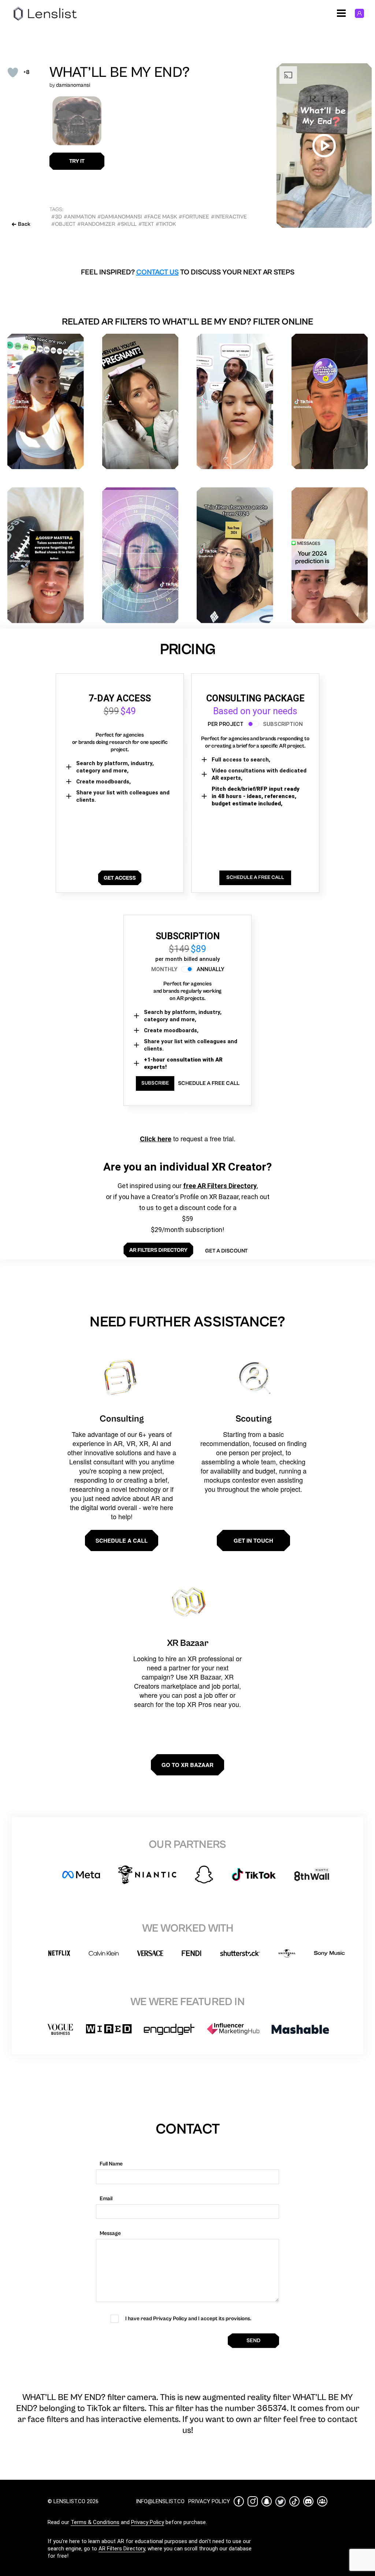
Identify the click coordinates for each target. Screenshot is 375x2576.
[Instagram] (253, 2501)
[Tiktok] (294, 2501)
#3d (57, 217)
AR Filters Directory (122, 2549)
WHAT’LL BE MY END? (120, 72)
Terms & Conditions (95, 2522)
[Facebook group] (322, 2501)
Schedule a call (122, 1540)
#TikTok (166, 224)
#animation (80, 217)
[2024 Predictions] (330, 402)
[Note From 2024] (235, 555)
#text (146, 224)
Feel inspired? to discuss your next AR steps (188, 272)
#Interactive (229, 217)
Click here (156, 1139)
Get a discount (226, 1251)
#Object (63, 224)
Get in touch (253, 1540)
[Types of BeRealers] (46, 555)
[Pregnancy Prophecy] (140, 402)
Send (253, 2341)
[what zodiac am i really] (140, 555)
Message (110, 2233)
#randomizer (96, 224)
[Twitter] (281, 2502)
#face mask (160, 217)
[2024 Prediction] (330, 555)
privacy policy (209, 2501)
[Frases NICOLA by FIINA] (235, 402)
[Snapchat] (267, 2501)
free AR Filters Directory (220, 1186)
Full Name (111, 2164)
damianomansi (73, 85)
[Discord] (308, 2501)
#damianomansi (120, 217)
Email (106, 2199)
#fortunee (194, 217)
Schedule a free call (209, 1083)
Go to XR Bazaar (187, 1765)
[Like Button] (13, 72)
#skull (127, 224)
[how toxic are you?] (46, 402)
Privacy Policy (148, 2522)
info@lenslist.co (160, 2501)
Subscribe (155, 1083)
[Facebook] (239, 2501)
